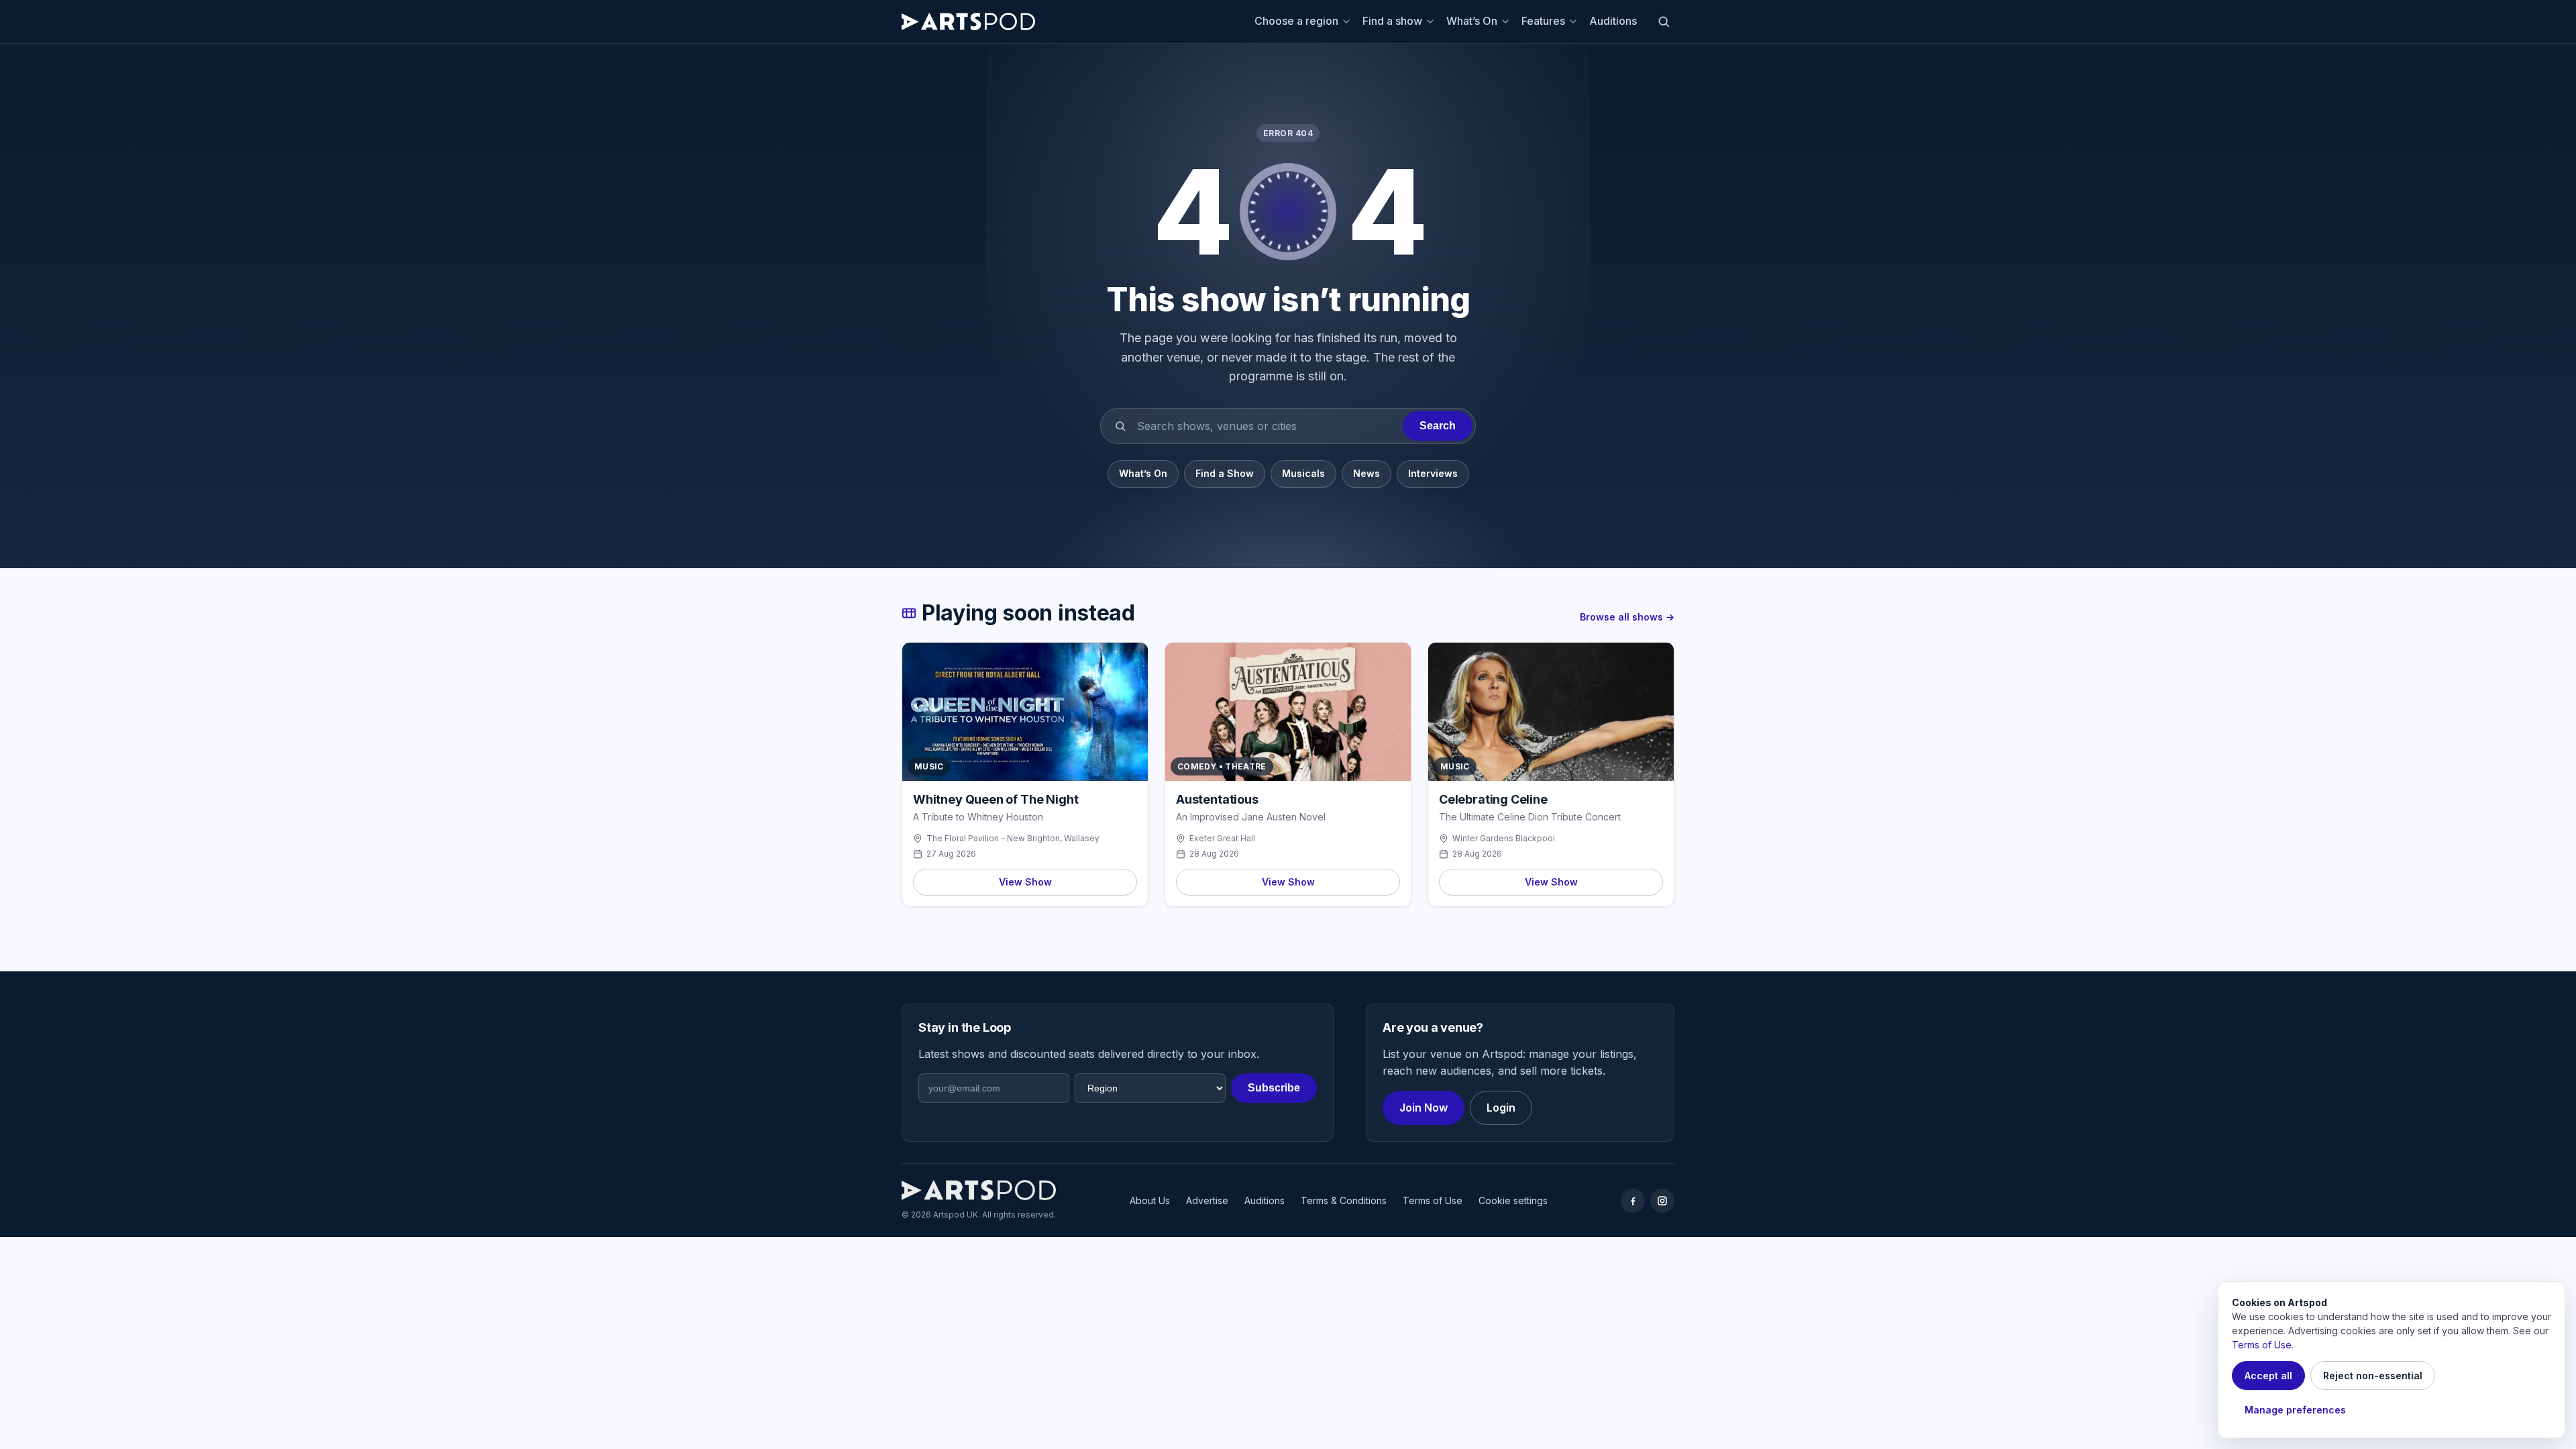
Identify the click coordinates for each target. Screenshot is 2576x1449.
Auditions (1613, 21)
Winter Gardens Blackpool (1504, 838)
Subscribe (1274, 1088)
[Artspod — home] (968, 21)
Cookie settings (1513, 1200)
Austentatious (1217, 799)
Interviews (1433, 473)
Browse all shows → (1627, 617)
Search (1438, 426)
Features (1543, 21)
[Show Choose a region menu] (1348, 21)
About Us (1150, 1200)
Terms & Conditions (1344, 1200)
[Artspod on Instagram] (1662, 1201)
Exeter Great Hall (1222, 838)
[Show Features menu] (1575, 21)
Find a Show (1225, 473)
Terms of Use (1433, 1200)
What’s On (1472, 21)
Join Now (1424, 1108)
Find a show (1392, 21)
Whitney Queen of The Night (996, 799)
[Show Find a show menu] (1432, 21)
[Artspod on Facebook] (1633, 1201)
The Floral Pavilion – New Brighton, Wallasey (1013, 838)
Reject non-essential (2373, 1376)
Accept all (2268, 1376)
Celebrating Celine (1493, 799)
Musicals (1303, 473)
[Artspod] (979, 1190)
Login (1501, 1108)
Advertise (1207, 1200)
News (1366, 473)
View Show (1025, 882)
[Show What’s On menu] (1507, 21)
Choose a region (1296, 21)
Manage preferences (2295, 1410)
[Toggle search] (1664, 21)
